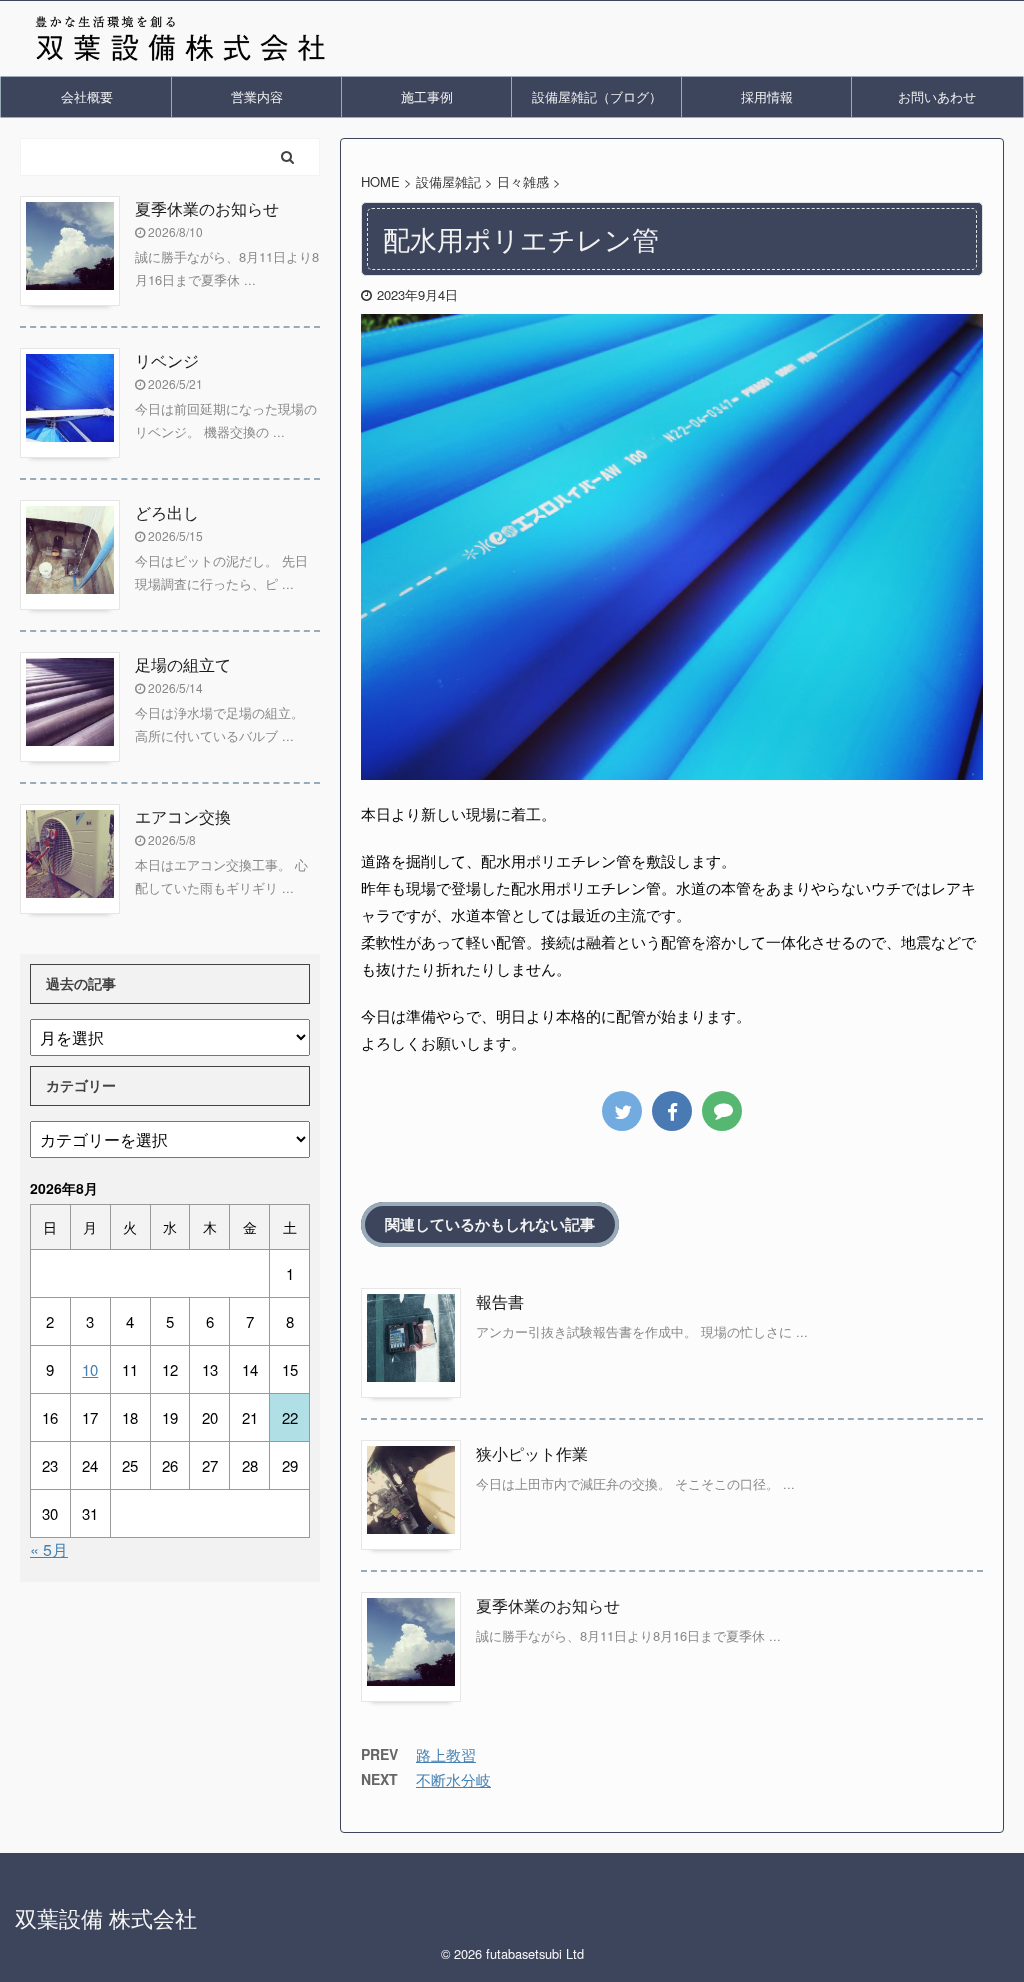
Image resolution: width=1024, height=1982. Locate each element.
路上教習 (446, 1754)
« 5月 (49, 1549)
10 (90, 1369)
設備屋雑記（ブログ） (597, 96)
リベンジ (167, 360)
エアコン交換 (183, 816)
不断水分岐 (453, 1779)
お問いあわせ (937, 96)
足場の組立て (183, 664)
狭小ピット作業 (532, 1453)
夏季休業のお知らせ (548, 1605)
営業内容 (257, 96)
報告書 (500, 1301)
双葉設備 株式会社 (106, 1917)
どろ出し (167, 512)
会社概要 (87, 96)
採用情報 (767, 96)
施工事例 (427, 96)
